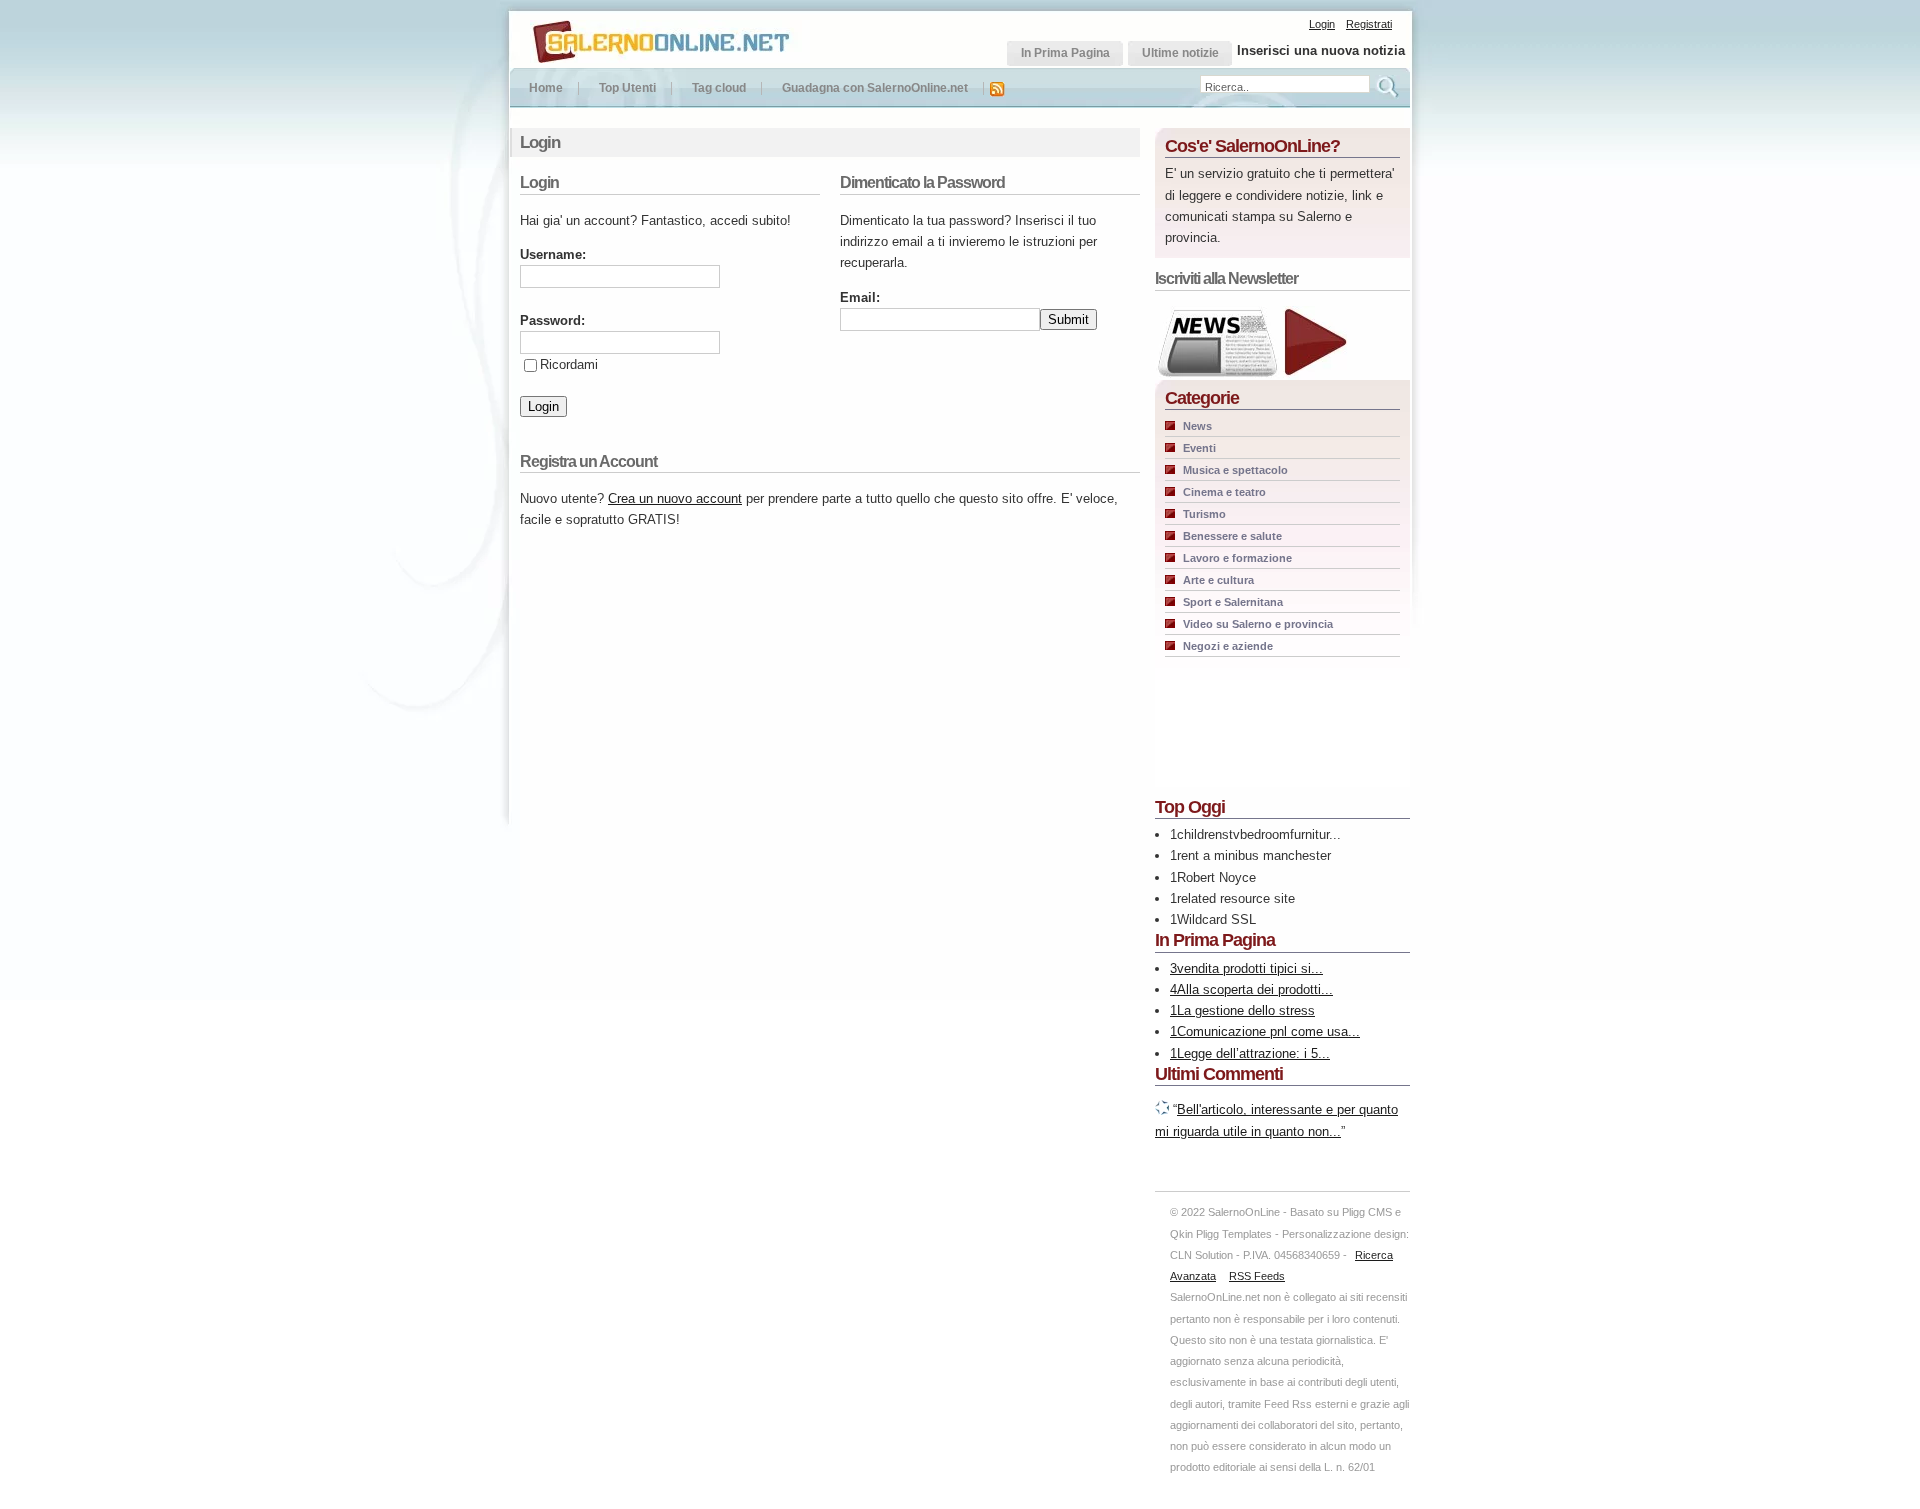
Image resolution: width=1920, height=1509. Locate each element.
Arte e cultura (1218, 580)
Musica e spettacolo (1235, 470)
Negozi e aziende (1228, 646)
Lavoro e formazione (1237, 558)
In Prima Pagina (1215, 940)
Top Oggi (1190, 807)
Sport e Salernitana (1233, 602)
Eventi (1199, 448)
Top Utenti (627, 88)
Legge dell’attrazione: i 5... (1253, 1053)
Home (546, 88)
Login (1322, 24)
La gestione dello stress (1246, 1010)
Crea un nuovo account (675, 498)
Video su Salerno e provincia (1258, 624)
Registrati (1369, 24)
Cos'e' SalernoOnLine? (1252, 146)
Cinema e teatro (1224, 492)
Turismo (1204, 514)
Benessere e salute (1232, 536)
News (1197, 426)
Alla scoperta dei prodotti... (1255, 989)
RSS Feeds (1257, 1276)
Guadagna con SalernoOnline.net (875, 88)
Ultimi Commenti (1219, 1074)
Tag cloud (719, 88)
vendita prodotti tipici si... (1250, 968)
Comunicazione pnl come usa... (1268, 1031)
